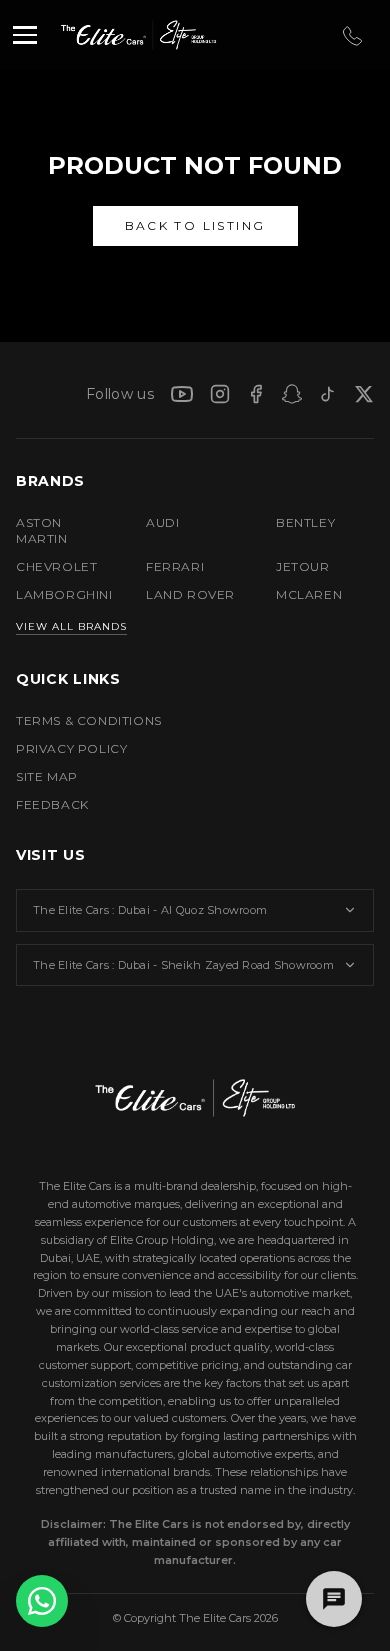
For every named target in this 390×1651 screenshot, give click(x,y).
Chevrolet (56, 566)
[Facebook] (256, 394)
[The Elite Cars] (96, 35)
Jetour (303, 566)
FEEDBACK (52, 804)
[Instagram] (220, 394)
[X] (364, 394)
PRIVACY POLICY (71, 748)
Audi (162, 522)
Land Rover (190, 594)
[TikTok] (328, 394)
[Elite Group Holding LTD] (182, 35)
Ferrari (175, 566)
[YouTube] (182, 394)
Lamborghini (64, 594)
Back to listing (195, 225)
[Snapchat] (292, 394)
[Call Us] (351, 35)
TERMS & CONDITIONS (89, 720)
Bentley (305, 522)
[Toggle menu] (25, 35)
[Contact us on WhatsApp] (42, 1601)
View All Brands (71, 626)
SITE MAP (47, 776)
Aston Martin (42, 530)
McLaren (309, 594)
